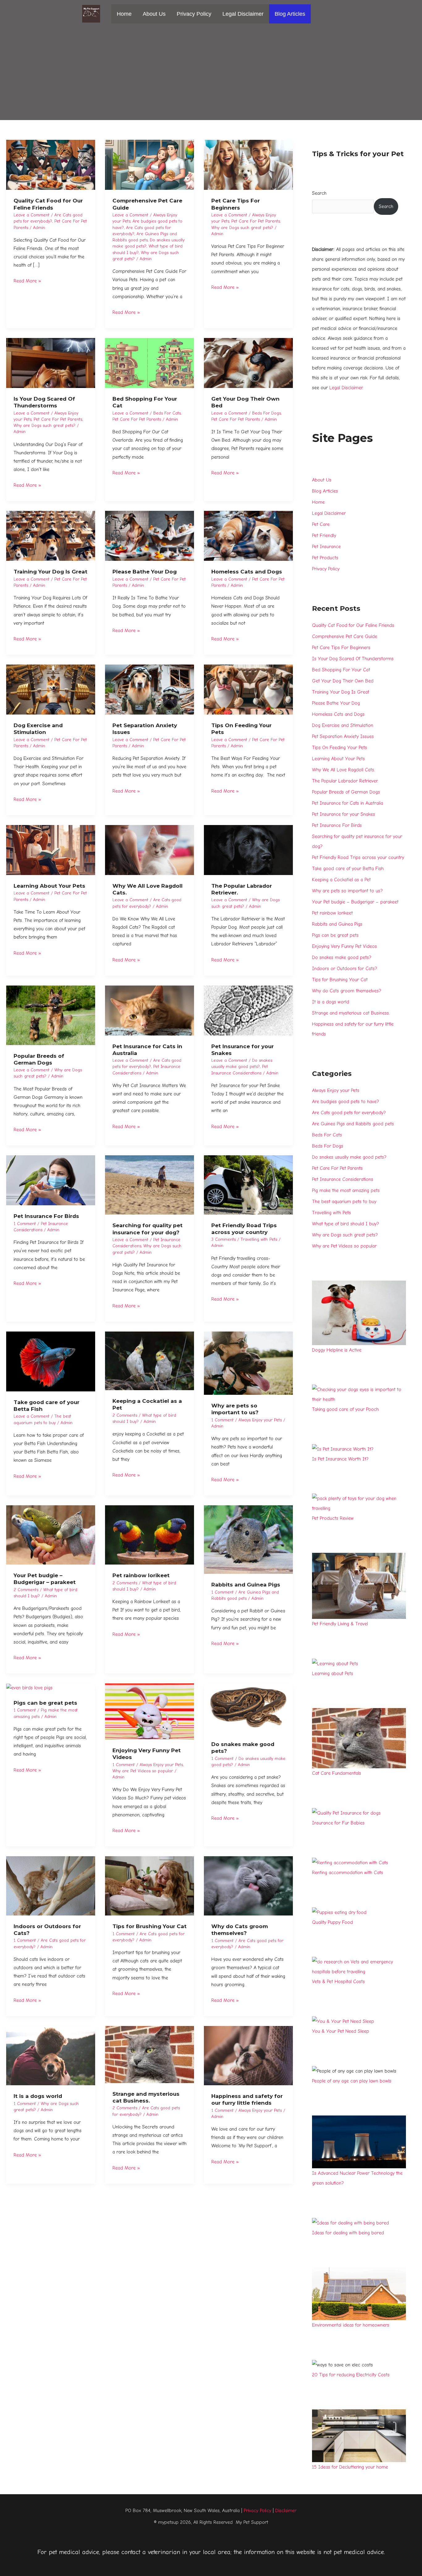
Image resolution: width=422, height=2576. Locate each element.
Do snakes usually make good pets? (349, 1157)
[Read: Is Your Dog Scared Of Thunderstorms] (51, 363)
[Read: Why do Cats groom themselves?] (248, 1886)
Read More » (27, 280)
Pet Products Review (333, 1518)
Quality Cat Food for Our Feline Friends (353, 625)
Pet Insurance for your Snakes (344, 814)
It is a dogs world (38, 2096)
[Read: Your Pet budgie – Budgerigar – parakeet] (51, 1535)
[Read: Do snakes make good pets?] (248, 1708)
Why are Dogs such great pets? (242, 228)
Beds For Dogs (266, 413)
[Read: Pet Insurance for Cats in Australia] (150, 1010)
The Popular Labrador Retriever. (345, 781)
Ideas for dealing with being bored (348, 2233)
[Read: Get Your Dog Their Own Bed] (248, 363)
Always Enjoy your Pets (260, 1420)
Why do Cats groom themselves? (347, 991)
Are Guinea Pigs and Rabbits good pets (353, 1124)
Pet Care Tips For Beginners (341, 648)
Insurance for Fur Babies (338, 1823)
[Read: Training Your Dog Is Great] (51, 536)
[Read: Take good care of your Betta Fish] (51, 1361)
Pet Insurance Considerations (343, 1179)
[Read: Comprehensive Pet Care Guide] (150, 165)
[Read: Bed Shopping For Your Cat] (150, 363)
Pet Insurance (326, 547)
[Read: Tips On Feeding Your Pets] (248, 689)
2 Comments (125, 1415)
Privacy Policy (194, 14)
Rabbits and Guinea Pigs (246, 1585)
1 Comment (25, 1224)
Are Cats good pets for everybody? (349, 1113)
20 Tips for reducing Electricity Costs (351, 2375)
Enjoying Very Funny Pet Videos (344, 946)
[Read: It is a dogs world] (51, 2055)
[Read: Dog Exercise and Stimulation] (51, 689)
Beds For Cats (167, 413)
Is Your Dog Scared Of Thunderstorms (353, 659)
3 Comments (224, 1239)
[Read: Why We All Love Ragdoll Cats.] (150, 850)
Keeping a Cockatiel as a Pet (341, 880)
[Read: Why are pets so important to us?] (248, 1363)
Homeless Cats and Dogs (247, 572)
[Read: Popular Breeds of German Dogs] (51, 1015)
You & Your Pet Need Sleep (341, 2031)
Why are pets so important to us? (347, 891)
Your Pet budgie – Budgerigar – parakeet (355, 902)
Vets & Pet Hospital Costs (338, 1982)
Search (319, 193)
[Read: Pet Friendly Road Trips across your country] (248, 1185)
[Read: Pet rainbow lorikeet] (150, 1535)
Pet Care (321, 524)
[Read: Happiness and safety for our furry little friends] (248, 2055)
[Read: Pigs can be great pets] (29, 1687)
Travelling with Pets (259, 1239)
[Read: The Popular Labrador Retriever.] (248, 850)
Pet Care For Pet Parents (256, 221)
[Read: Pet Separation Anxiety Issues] (150, 689)
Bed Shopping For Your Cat (341, 670)
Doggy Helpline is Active (337, 1350)
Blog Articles (290, 14)
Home (124, 14)
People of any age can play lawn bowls (352, 2081)
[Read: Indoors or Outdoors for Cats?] (51, 1886)
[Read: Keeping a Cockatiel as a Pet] (150, 1361)
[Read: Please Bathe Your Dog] (150, 536)
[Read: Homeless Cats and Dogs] (248, 536)
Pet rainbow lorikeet (141, 1575)
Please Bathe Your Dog (145, 572)
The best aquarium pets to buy (344, 1202)
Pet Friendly (324, 536)
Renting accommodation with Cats (348, 1873)
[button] (319, 14)
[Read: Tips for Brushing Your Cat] (150, 1886)
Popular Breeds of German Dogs (346, 792)
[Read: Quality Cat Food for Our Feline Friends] (51, 165)
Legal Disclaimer (243, 14)
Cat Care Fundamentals (337, 1773)
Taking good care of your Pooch (345, 1409)
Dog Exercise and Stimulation (343, 725)
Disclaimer (286, 2511)
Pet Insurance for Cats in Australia (348, 803)
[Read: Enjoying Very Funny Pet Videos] (150, 1711)
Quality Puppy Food (332, 1922)
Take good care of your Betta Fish (348, 869)
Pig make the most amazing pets (346, 1190)
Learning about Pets (333, 1674)
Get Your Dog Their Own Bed (343, 681)
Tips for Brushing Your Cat (150, 1926)
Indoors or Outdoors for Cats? (345, 969)
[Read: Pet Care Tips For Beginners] (248, 165)
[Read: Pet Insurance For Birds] (51, 1180)
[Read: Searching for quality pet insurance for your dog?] (150, 1185)
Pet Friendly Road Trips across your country (358, 857)
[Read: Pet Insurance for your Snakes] (248, 1010)
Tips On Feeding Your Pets (340, 748)
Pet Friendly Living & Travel (340, 1624)
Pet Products (325, 558)
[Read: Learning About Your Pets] (51, 850)
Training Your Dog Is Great (51, 572)
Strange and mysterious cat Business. (351, 1013)
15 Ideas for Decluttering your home (350, 2467)
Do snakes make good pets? (342, 957)
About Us (154, 14)
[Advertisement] (211, 74)
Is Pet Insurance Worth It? (340, 1459)
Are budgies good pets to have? (346, 1102)
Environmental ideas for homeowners (351, 2325)
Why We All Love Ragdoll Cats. (344, 770)
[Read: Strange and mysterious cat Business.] (150, 2054)
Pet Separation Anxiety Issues (343, 736)
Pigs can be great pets (45, 1703)
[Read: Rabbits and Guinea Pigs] (248, 1539)
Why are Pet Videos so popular (143, 1771)
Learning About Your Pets (49, 886)
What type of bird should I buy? (346, 1224)
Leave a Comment (32, 215)
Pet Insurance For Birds (46, 1216)
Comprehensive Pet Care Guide (345, 636)
